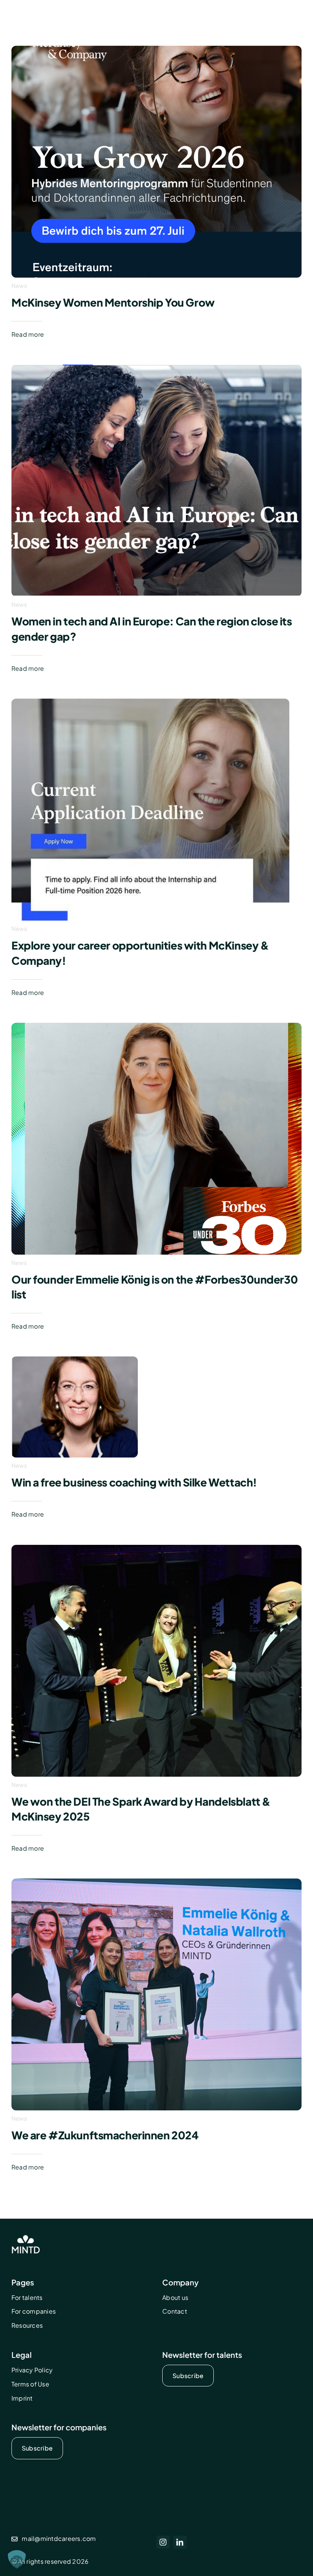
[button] (17, 2559)
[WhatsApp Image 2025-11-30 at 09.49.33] (156, 1548)
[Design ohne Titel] (156, 1026)
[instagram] (163, 2542)
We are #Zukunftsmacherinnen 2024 (105, 2135)
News (19, 285)
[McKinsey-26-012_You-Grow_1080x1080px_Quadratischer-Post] (156, 49)
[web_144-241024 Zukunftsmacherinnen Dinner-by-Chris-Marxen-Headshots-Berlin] (156, 1881)
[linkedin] (180, 2542)
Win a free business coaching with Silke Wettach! (134, 1482)
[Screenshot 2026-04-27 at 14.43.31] (156, 367)
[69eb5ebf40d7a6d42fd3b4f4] (150, 701)
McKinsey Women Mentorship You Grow (113, 302)
